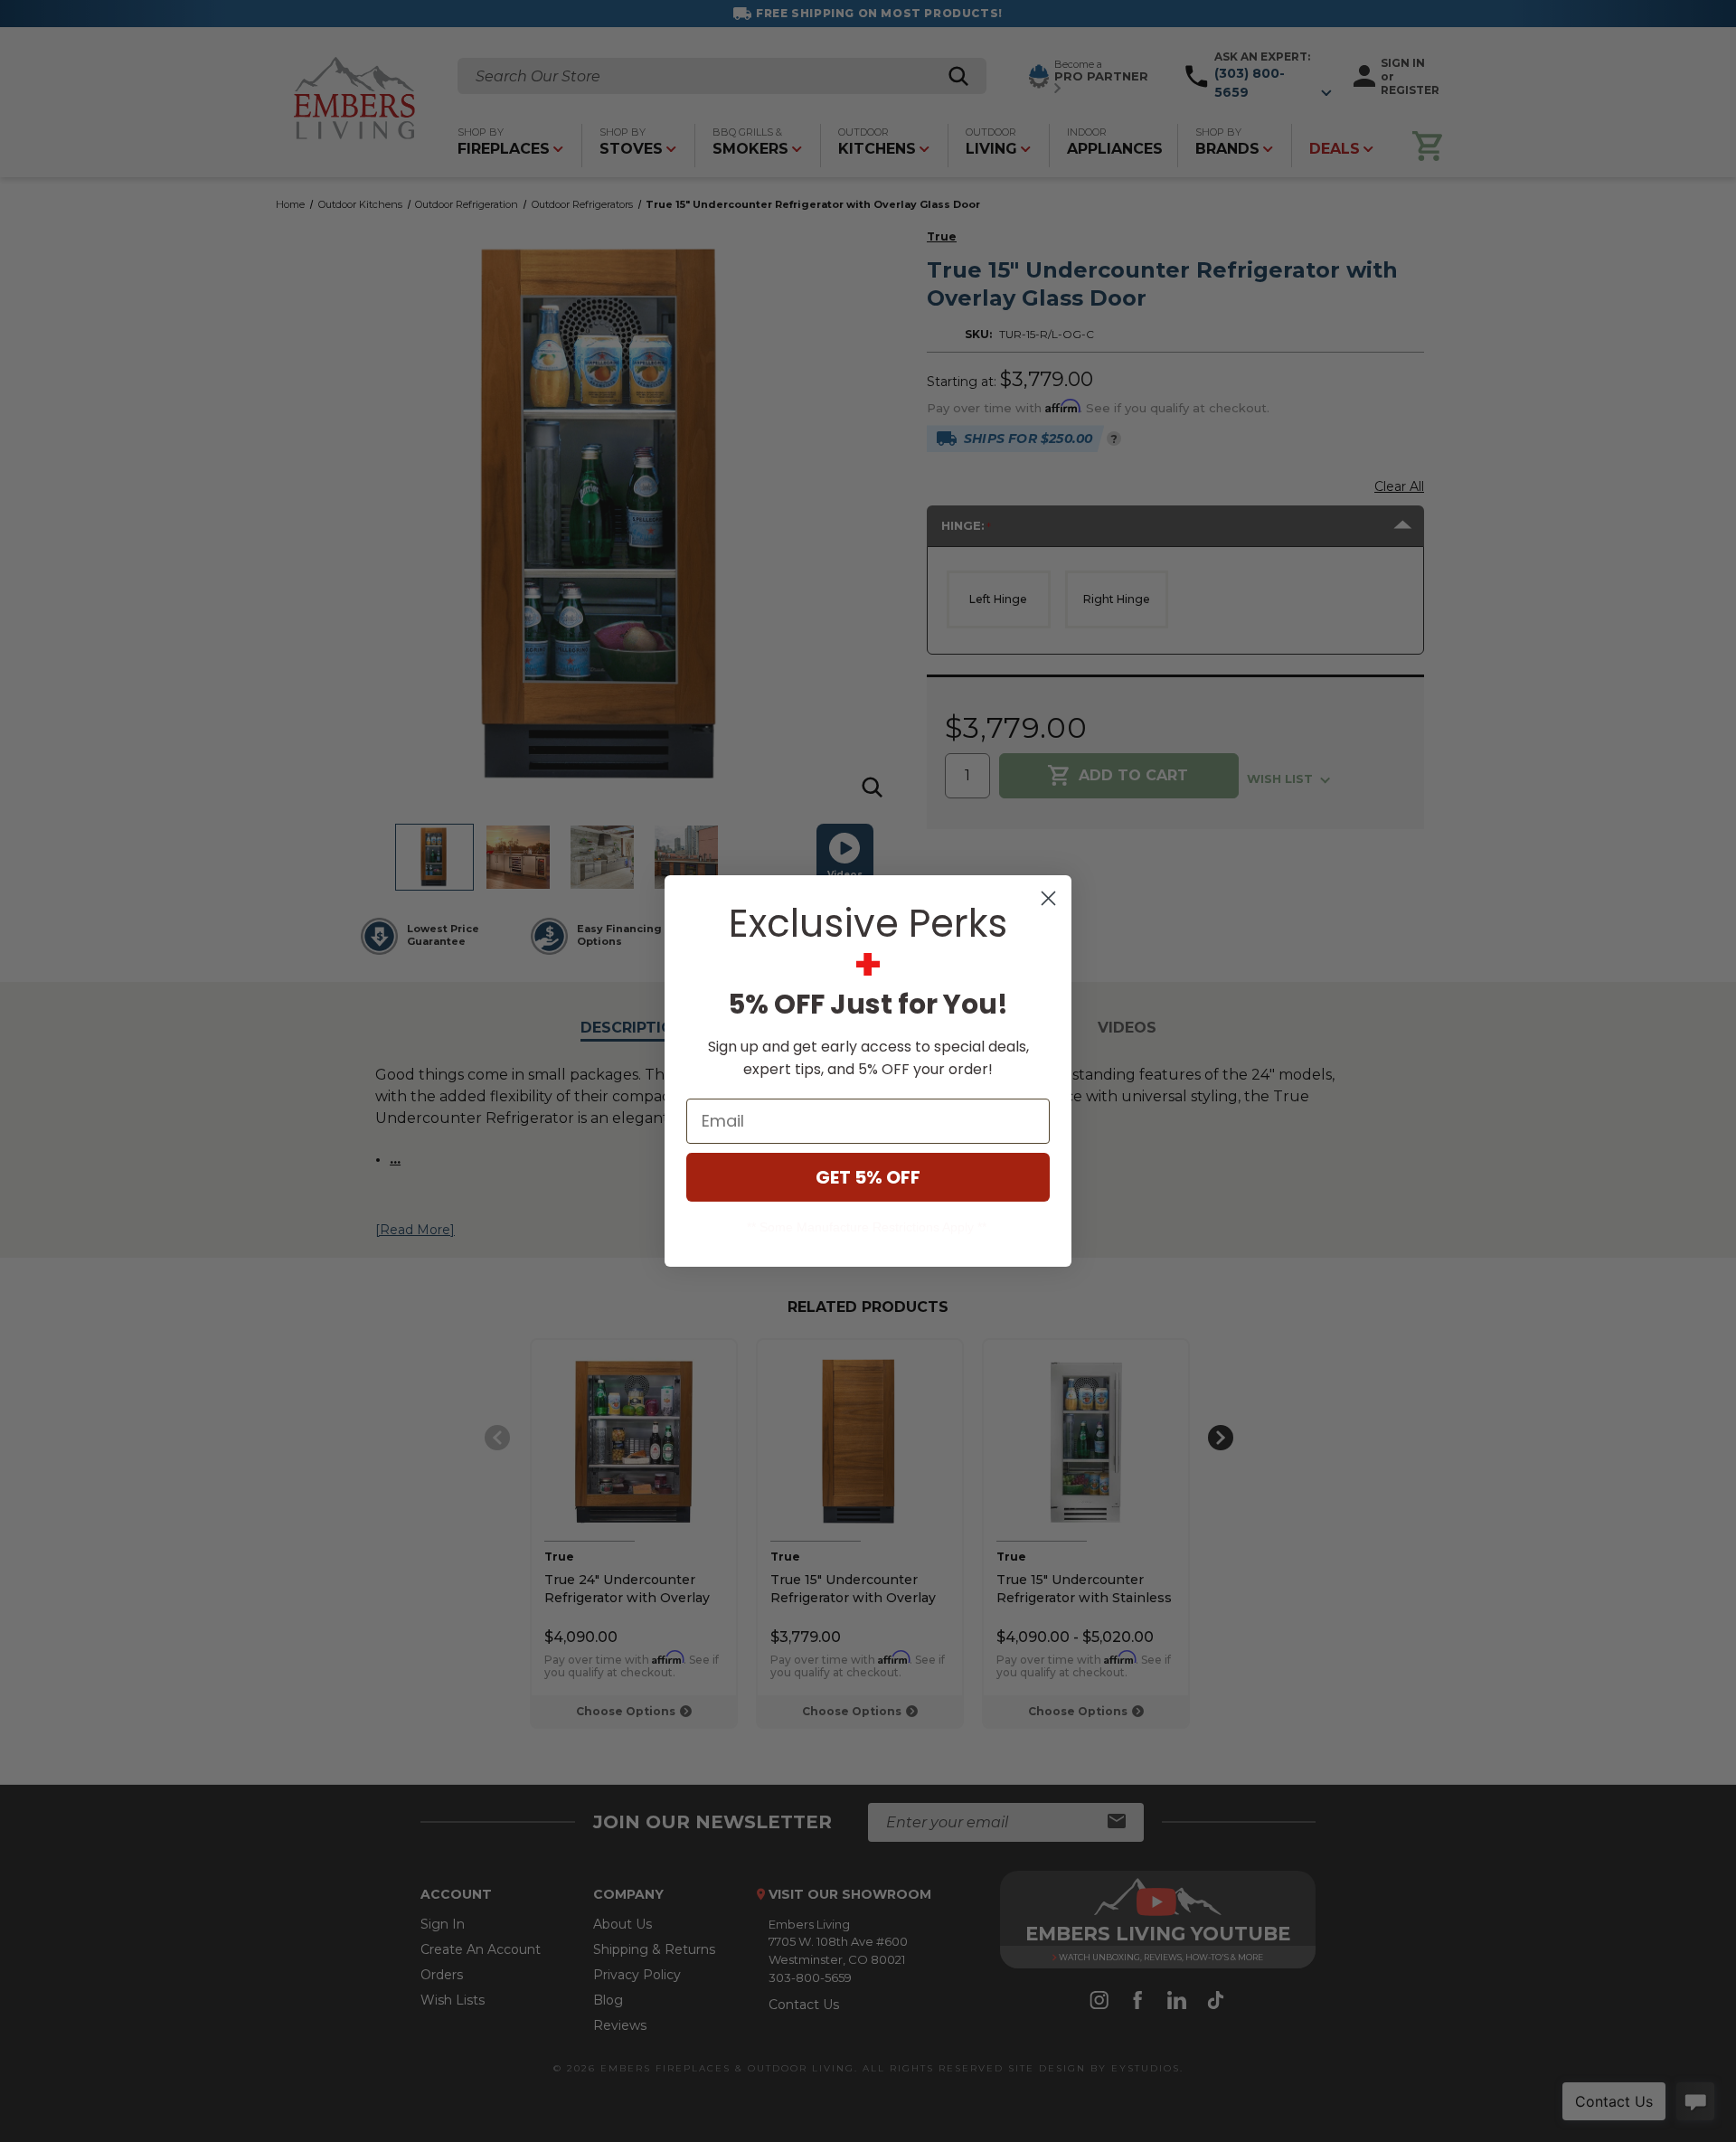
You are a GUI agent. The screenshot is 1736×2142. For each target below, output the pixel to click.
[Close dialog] (1048, 898)
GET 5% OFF (868, 1177)
